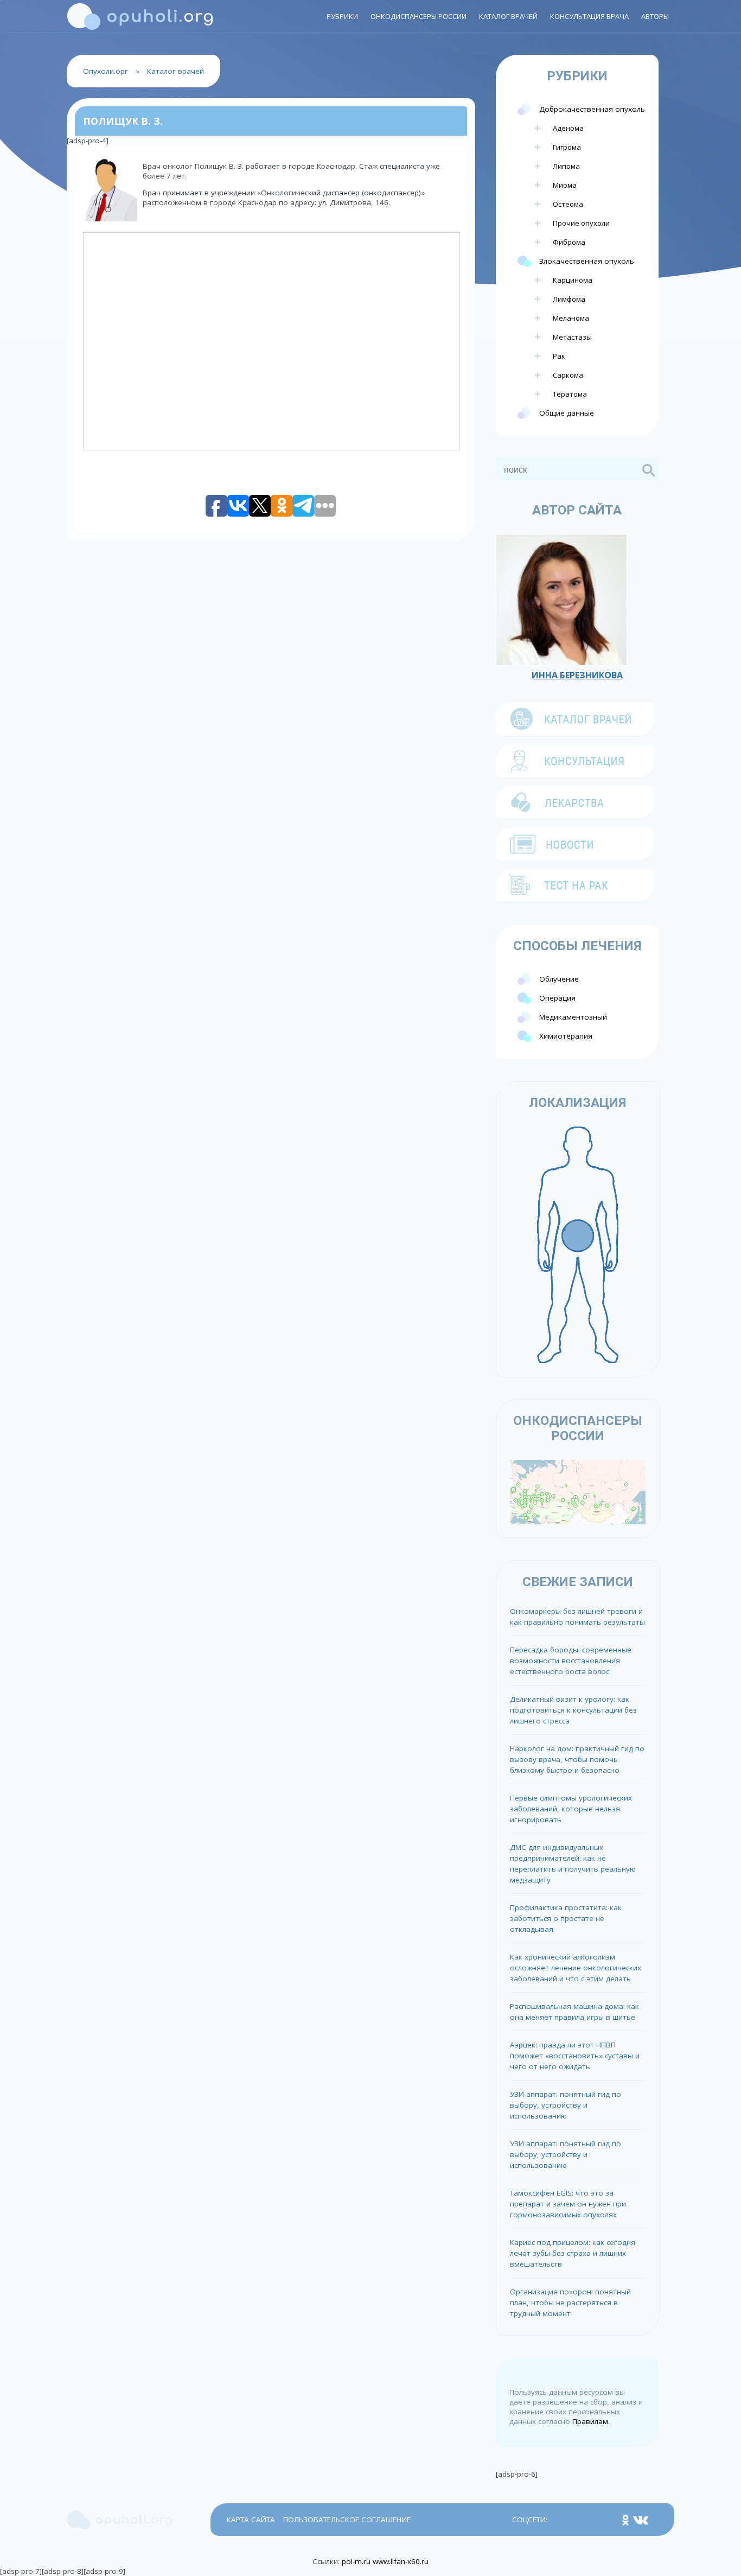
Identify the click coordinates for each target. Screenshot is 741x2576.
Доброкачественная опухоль (592, 109)
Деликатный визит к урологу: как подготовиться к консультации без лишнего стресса (573, 1710)
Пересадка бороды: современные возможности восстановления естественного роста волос (571, 1661)
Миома (565, 185)
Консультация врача (589, 16)
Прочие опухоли (581, 223)
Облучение (559, 979)
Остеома (568, 204)
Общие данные (567, 413)
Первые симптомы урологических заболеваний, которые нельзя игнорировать (571, 1809)
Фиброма (569, 242)
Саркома (568, 375)
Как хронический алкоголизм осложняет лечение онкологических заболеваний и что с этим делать (576, 1968)
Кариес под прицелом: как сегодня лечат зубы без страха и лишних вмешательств (573, 2253)
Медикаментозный (573, 1017)
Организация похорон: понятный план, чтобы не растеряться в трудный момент (570, 2303)
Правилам (590, 2421)
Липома (566, 166)
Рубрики (342, 16)
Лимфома (569, 299)
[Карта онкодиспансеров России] (578, 1491)
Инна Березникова (577, 675)
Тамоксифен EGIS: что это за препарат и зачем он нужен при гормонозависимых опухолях (568, 2204)
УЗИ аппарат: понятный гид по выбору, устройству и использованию (566, 2105)
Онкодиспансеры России (419, 16)
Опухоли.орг (106, 71)
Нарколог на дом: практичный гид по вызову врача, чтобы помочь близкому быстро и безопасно (577, 1759)
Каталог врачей (508, 16)
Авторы (655, 16)
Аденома (568, 128)
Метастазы (572, 337)
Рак (559, 356)
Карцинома (573, 280)
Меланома (571, 318)
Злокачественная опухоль (587, 261)
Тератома (570, 394)
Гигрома (567, 147)
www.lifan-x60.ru (401, 2561)
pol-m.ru (356, 2561)
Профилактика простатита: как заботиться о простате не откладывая (566, 1918)
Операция (557, 998)
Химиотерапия (566, 1036)
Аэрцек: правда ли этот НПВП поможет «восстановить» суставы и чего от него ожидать (575, 2056)
